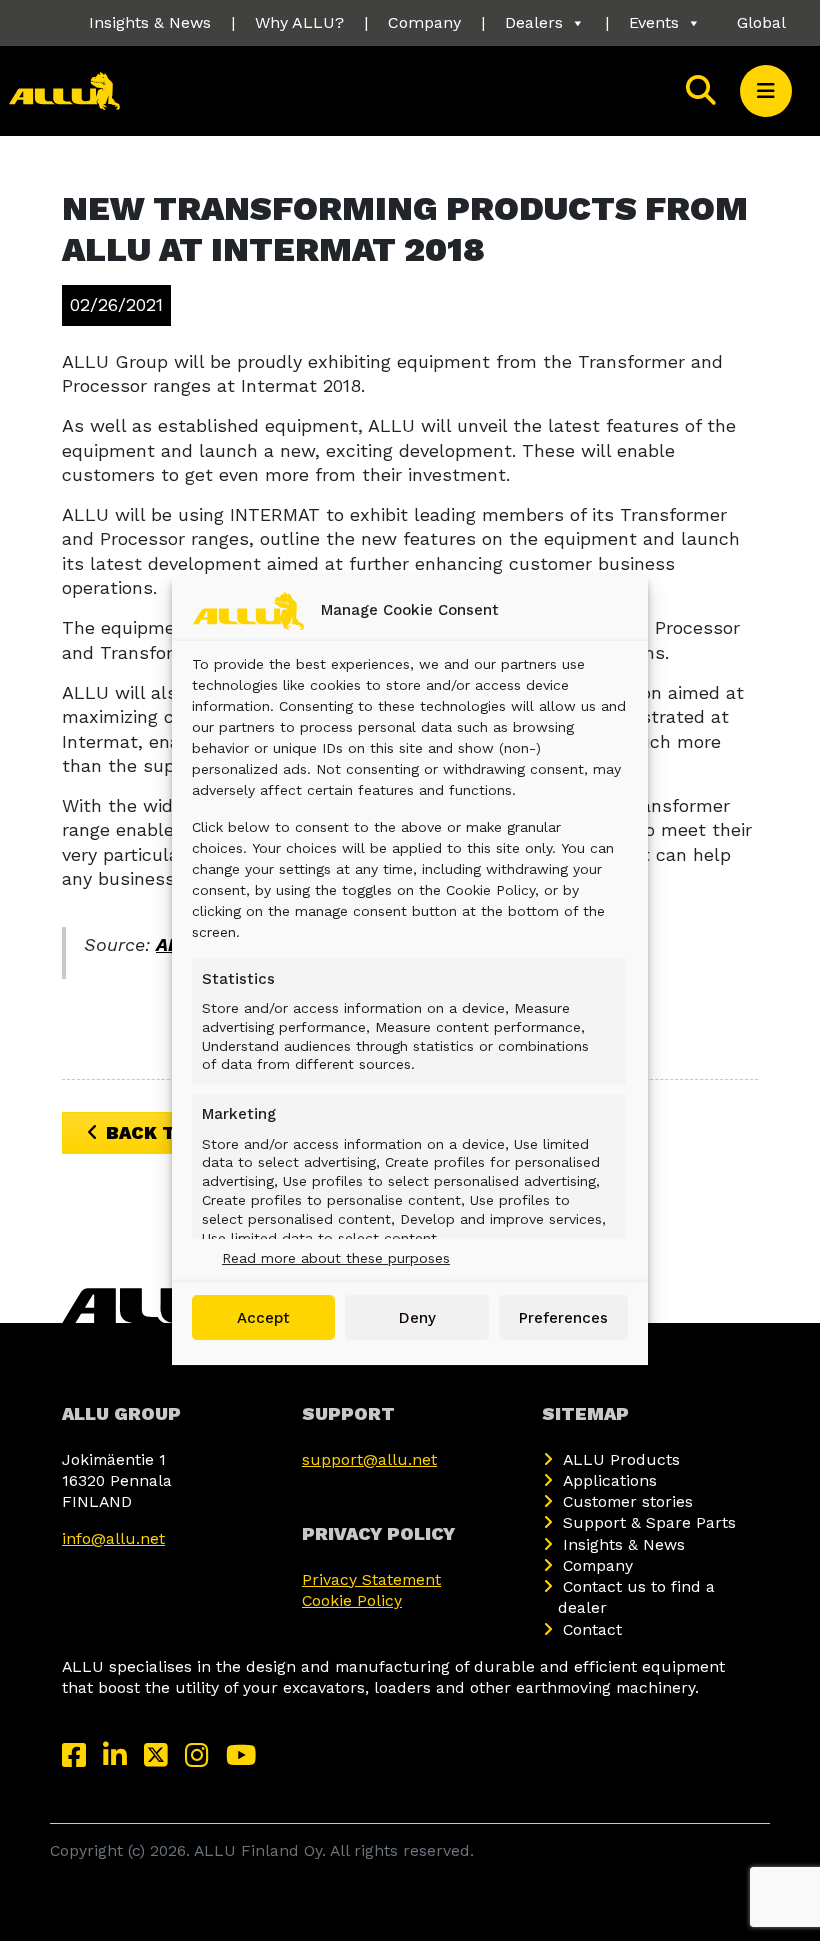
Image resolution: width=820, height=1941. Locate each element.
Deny (417, 1318)
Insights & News (150, 22)
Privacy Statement (371, 1579)
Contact (592, 1629)
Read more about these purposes (336, 1258)
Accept (263, 1318)
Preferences (563, 1318)
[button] (766, 91)
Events (654, 22)
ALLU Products (621, 1459)
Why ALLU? (299, 22)
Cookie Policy (352, 1600)
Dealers (534, 22)
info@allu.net (113, 1538)
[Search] (702, 91)
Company (424, 22)
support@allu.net (369, 1459)
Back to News (178, 1132)
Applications (610, 1480)
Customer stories (628, 1501)
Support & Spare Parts (649, 1522)
